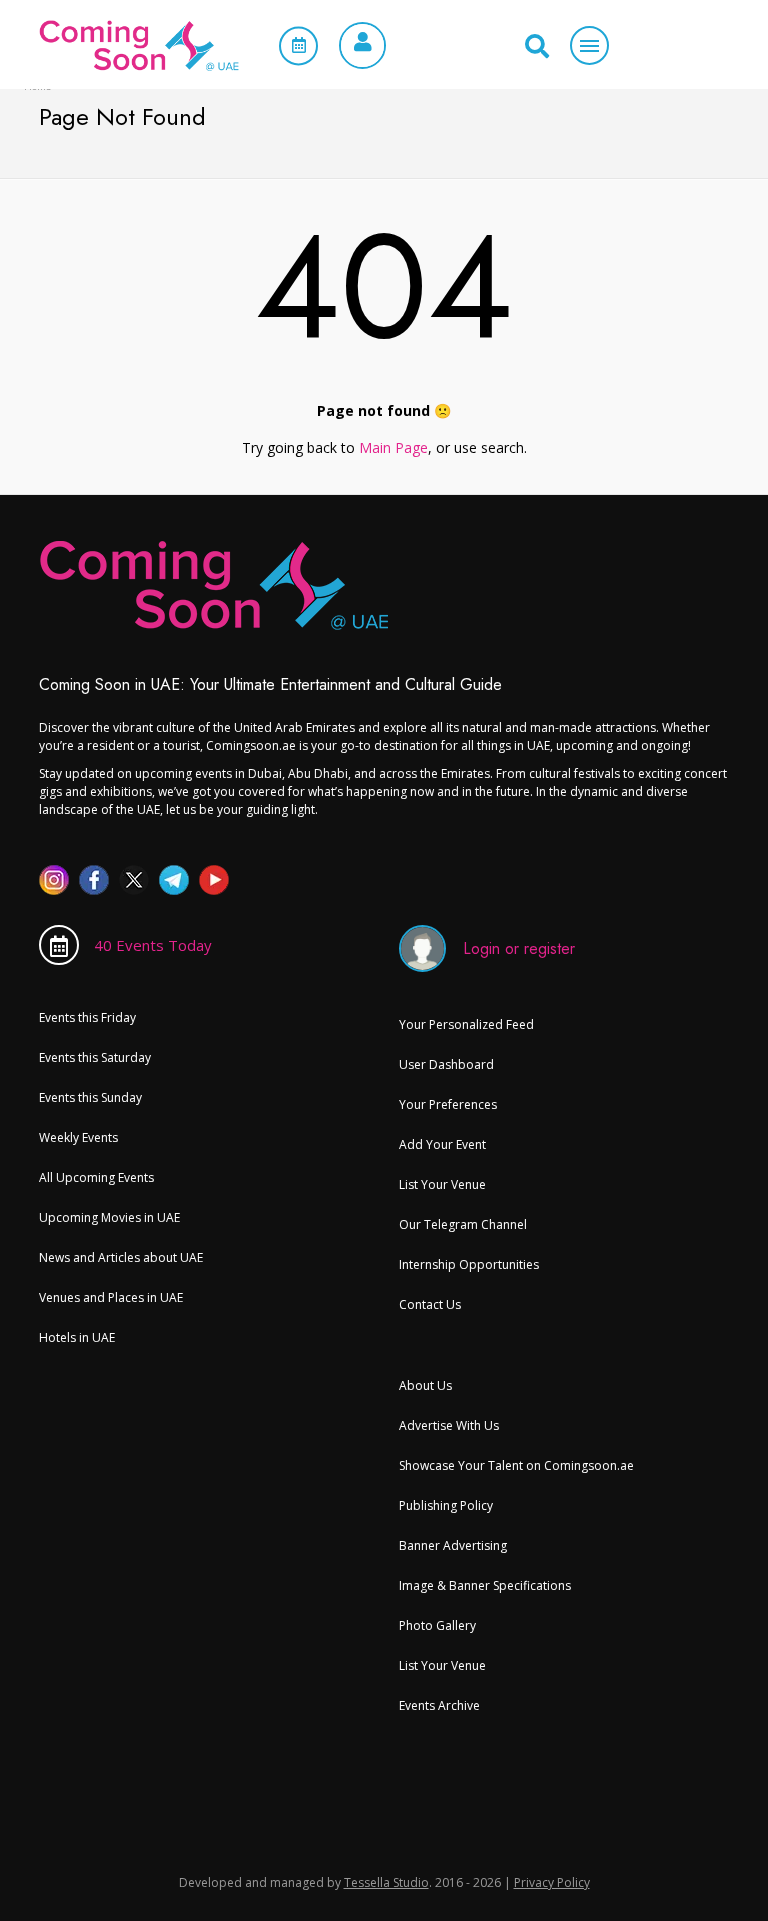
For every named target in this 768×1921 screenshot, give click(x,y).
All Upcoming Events (96, 1177)
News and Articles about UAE (121, 1257)
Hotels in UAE (77, 1337)
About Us (425, 1385)
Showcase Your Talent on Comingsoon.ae (516, 1465)
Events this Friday (87, 1017)
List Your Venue (442, 1184)
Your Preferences (448, 1104)
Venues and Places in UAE (111, 1297)
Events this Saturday (95, 1057)
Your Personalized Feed (466, 1024)
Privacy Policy (552, 1882)
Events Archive (439, 1705)
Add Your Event (442, 1144)
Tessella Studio (386, 1882)
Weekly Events (78, 1137)
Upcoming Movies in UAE (109, 1217)
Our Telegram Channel (463, 1224)
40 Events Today (153, 945)
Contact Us (430, 1304)
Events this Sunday (90, 1097)
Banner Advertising (453, 1545)
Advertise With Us (449, 1425)
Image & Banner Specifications (485, 1585)
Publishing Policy (446, 1505)
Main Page (393, 447)
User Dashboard (446, 1064)
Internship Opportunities (469, 1264)
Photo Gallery (437, 1625)
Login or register (519, 948)
